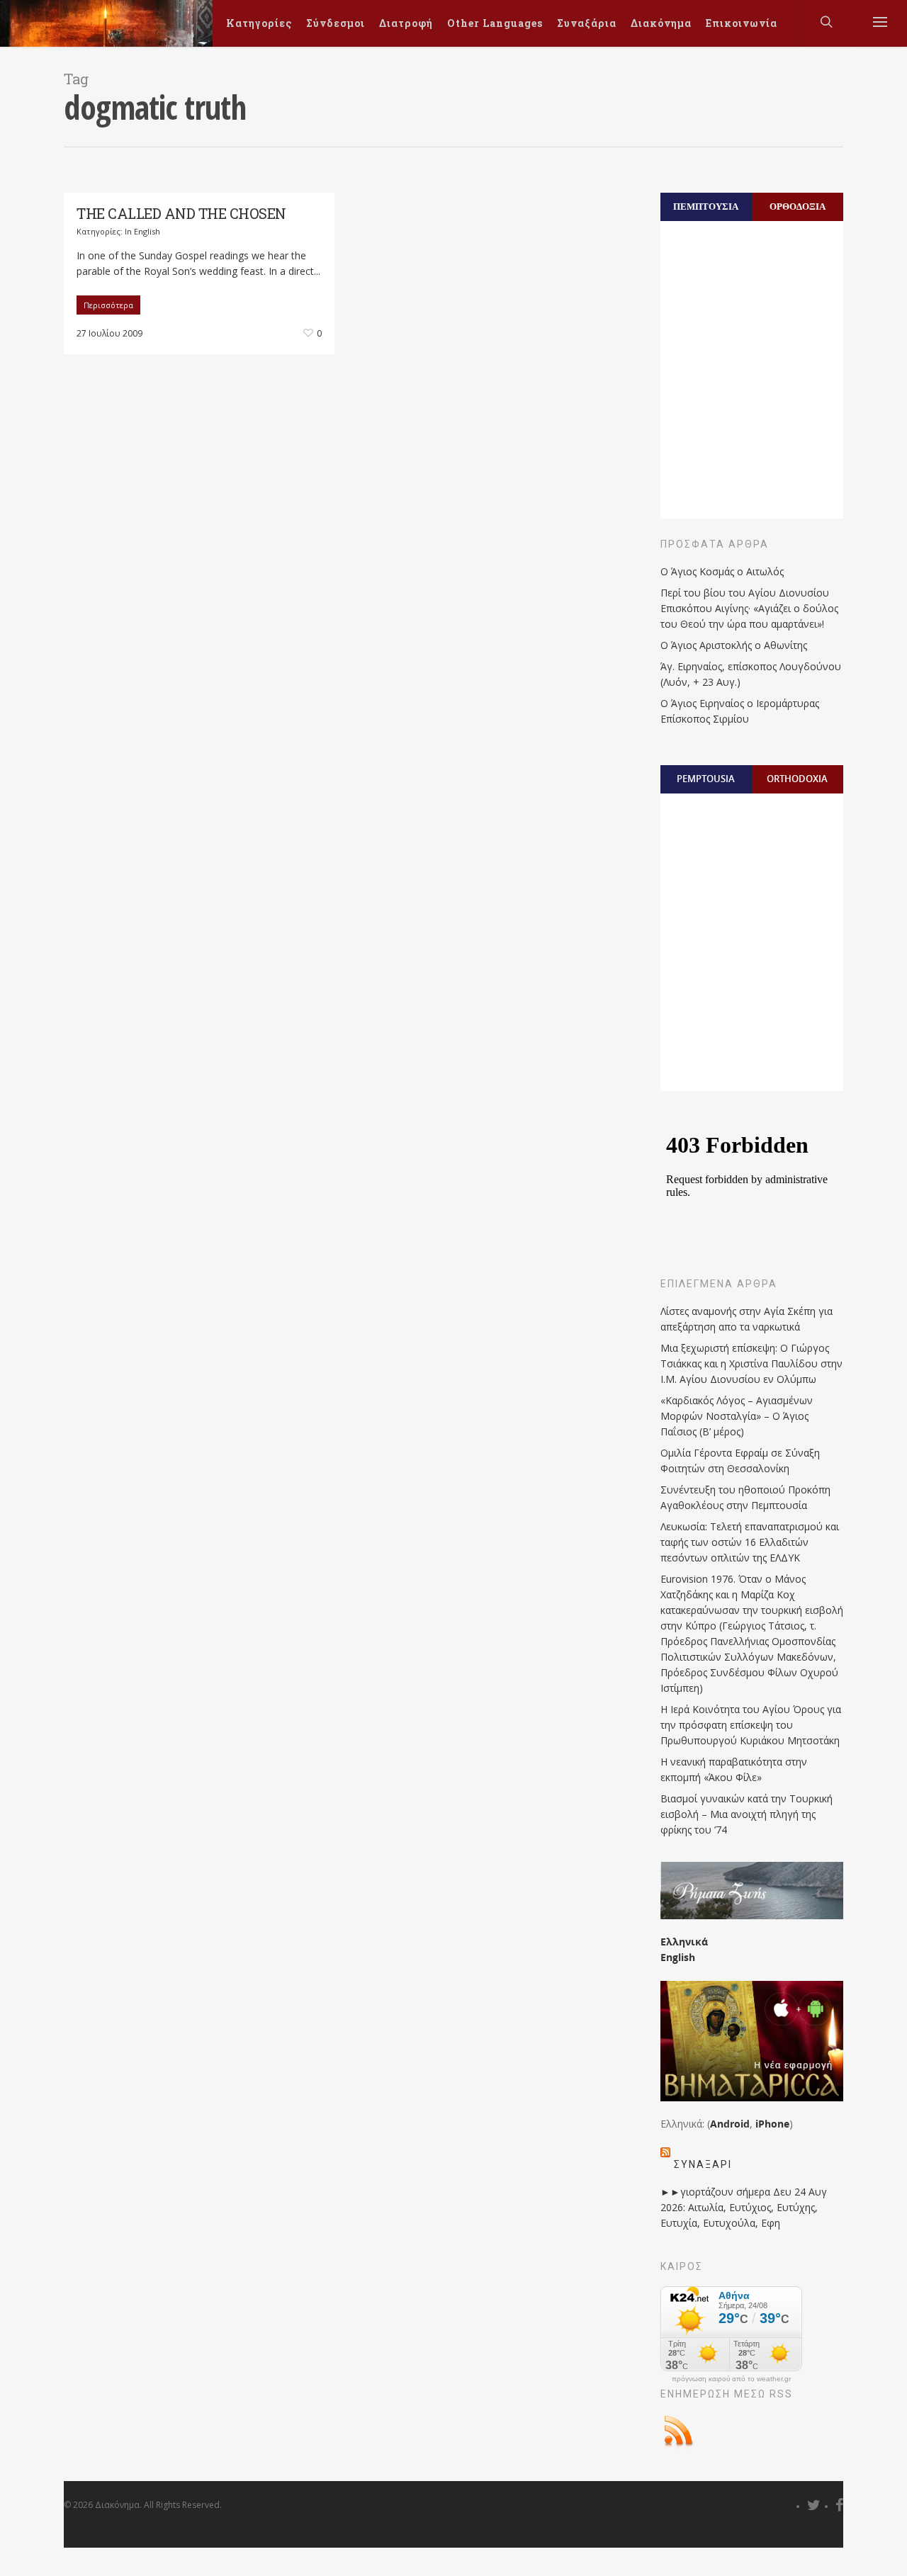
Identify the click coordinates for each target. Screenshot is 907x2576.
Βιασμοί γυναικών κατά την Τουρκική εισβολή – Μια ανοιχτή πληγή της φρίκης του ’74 (747, 1814)
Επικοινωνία (742, 23)
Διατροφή (406, 23)
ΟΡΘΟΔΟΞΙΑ (798, 206)
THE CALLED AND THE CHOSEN (181, 213)
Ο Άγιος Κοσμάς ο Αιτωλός (722, 571)
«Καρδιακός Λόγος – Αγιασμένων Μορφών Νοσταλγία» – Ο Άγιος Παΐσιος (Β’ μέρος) (737, 1416)
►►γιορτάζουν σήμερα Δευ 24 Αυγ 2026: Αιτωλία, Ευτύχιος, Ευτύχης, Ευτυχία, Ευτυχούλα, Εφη (744, 2207)
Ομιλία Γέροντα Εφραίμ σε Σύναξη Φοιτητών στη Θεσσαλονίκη (740, 1461)
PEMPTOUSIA (706, 779)
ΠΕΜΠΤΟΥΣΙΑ (706, 206)
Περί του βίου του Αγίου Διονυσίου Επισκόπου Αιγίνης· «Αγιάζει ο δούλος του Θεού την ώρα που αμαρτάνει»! (749, 608)
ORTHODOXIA (797, 779)
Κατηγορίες (259, 23)
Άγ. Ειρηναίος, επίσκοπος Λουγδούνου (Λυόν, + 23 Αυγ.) (751, 674)
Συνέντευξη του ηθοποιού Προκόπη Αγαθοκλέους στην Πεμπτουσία (745, 1497)
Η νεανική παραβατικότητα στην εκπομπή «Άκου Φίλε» (734, 1769)
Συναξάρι (703, 2164)
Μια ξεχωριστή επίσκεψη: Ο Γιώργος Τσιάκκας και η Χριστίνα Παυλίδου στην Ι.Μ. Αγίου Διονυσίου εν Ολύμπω (751, 1363)
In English (142, 231)
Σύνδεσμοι (336, 23)
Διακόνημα (661, 23)
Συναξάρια (587, 23)
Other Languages (495, 23)
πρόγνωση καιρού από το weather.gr (731, 2379)
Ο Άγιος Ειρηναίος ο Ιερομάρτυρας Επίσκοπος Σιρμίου (740, 711)
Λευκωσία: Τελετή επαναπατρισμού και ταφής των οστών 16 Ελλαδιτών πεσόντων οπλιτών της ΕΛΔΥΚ (750, 1542)
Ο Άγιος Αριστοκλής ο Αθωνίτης (734, 645)
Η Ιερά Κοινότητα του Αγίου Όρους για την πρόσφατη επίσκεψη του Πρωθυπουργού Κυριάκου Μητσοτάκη (751, 1725)
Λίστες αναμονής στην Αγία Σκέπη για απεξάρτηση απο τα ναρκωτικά (747, 1319)
